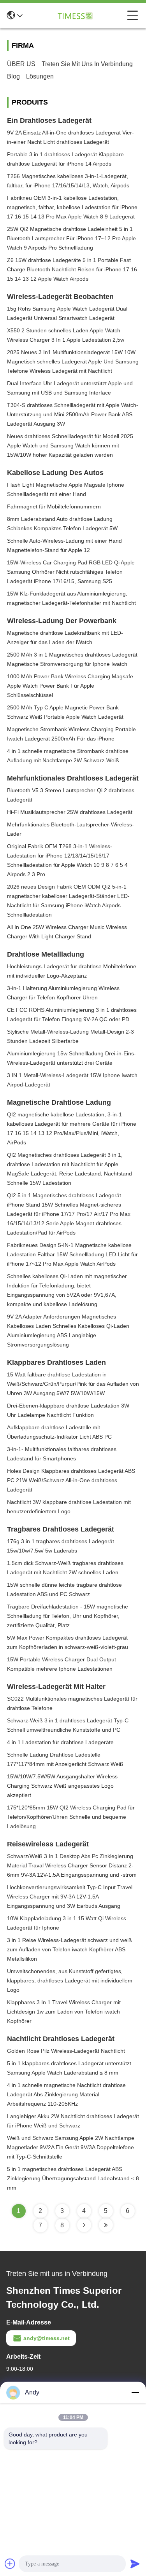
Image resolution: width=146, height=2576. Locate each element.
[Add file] (10, 2564)
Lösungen (40, 76)
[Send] (135, 2564)
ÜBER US (21, 64)
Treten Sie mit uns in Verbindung (87, 64)
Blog (13, 76)
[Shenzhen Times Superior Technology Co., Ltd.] (75, 16)
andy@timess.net (47, 2338)
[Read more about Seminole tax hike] (84, 2225)
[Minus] (135, 2393)
